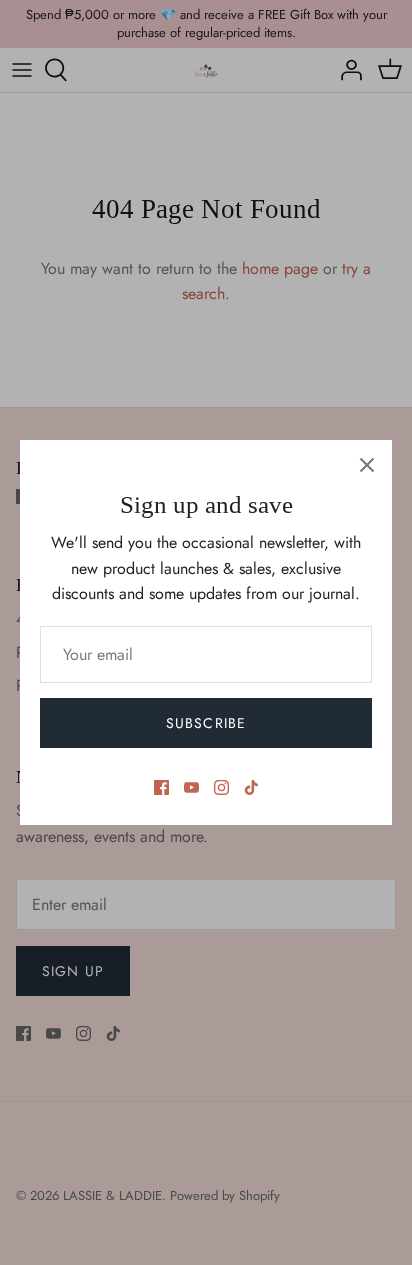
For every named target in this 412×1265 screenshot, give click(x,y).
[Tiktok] (251, 787)
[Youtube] (191, 787)
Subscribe (206, 723)
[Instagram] (221, 787)
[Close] (367, 465)
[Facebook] (161, 787)
